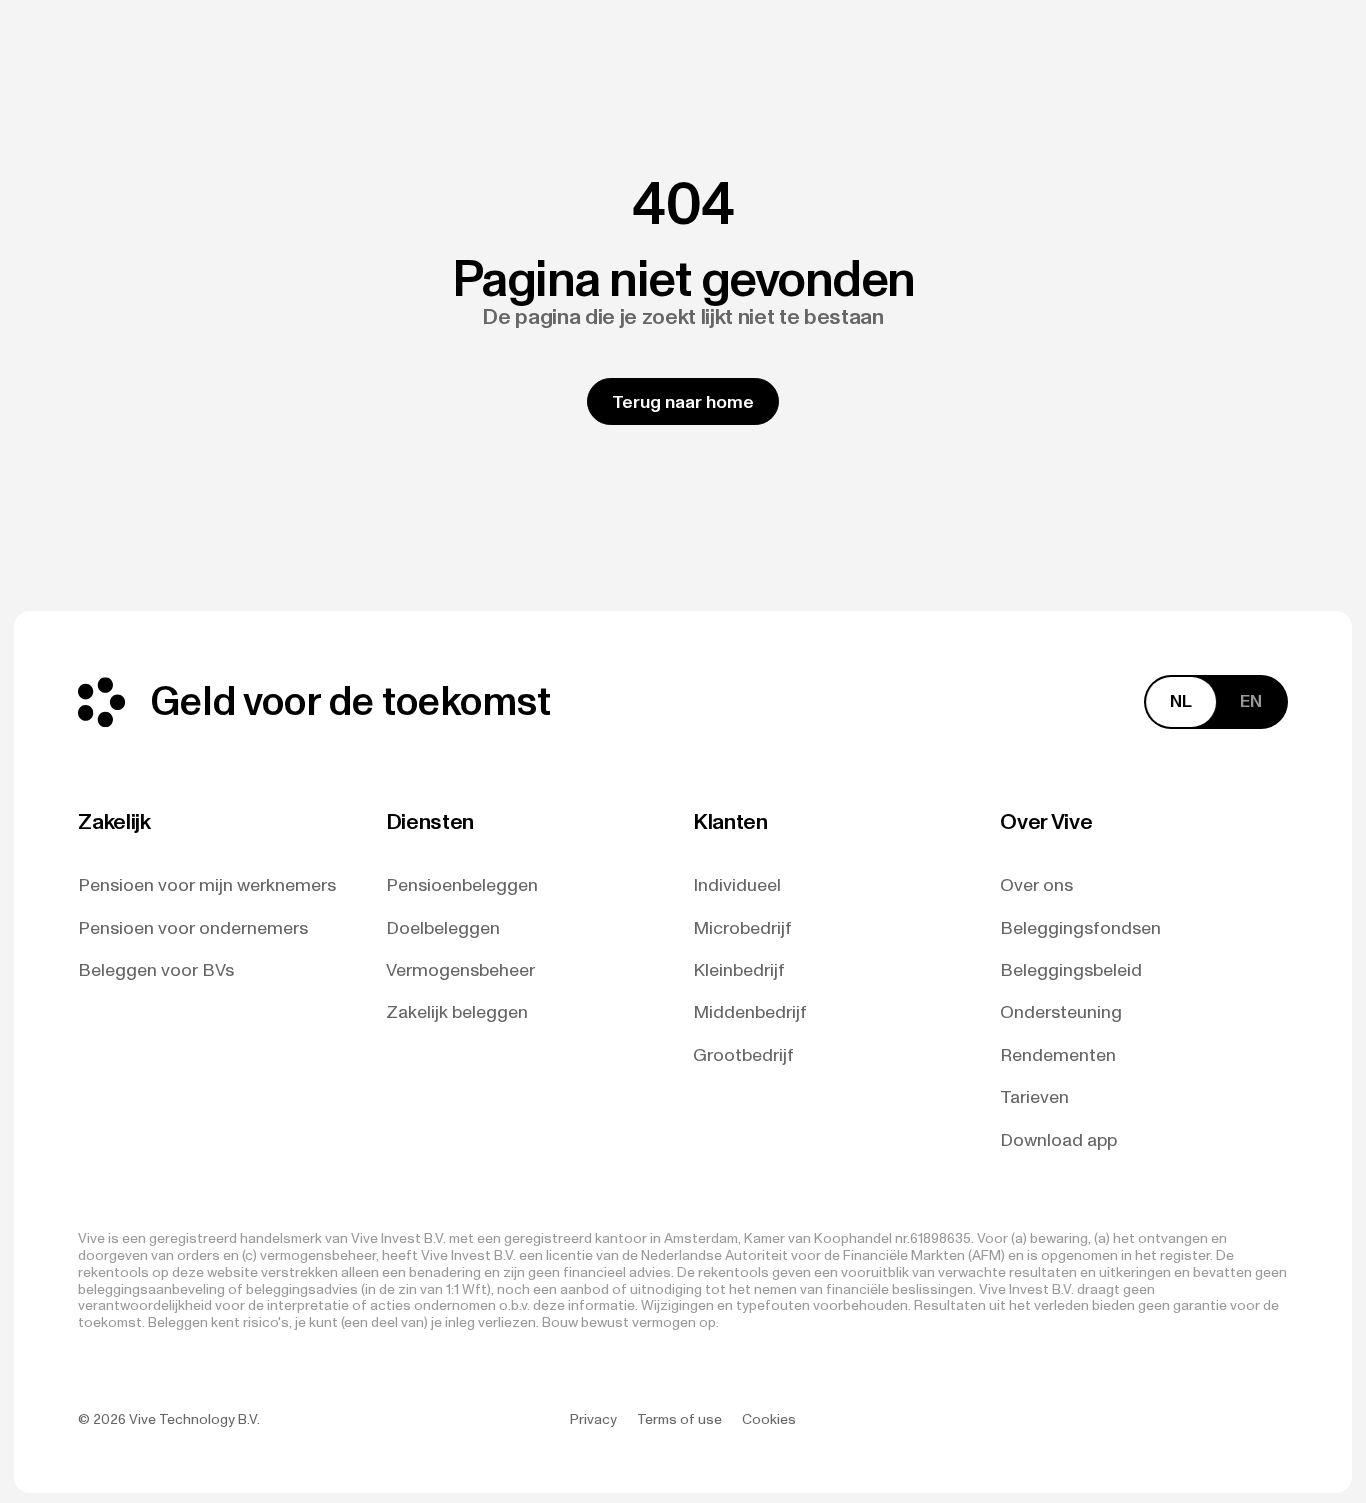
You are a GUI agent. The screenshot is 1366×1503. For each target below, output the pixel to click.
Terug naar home (683, 402)
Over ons (1036, 885)
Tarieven (1034, 1097)
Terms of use (679, 1420)
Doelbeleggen (443, 928)
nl (1181, 701)
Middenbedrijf (750, 1012)
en (1251, 701)
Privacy (593, 1420)
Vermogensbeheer (460, 970)
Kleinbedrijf (739, 970)
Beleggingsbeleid (1071, 970)
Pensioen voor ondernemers (193, 928)
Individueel (737, 885)
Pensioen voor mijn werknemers (207, 885)
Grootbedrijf (743, 1055)
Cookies (769, 1420)
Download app (1058, 1140)
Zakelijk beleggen (457, 1012)
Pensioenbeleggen (462, 885)
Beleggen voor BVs (156, 970)
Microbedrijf (742, 928)
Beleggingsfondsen (1080, 928)
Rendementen (1058, 1055)
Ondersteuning (1061, 1012)
